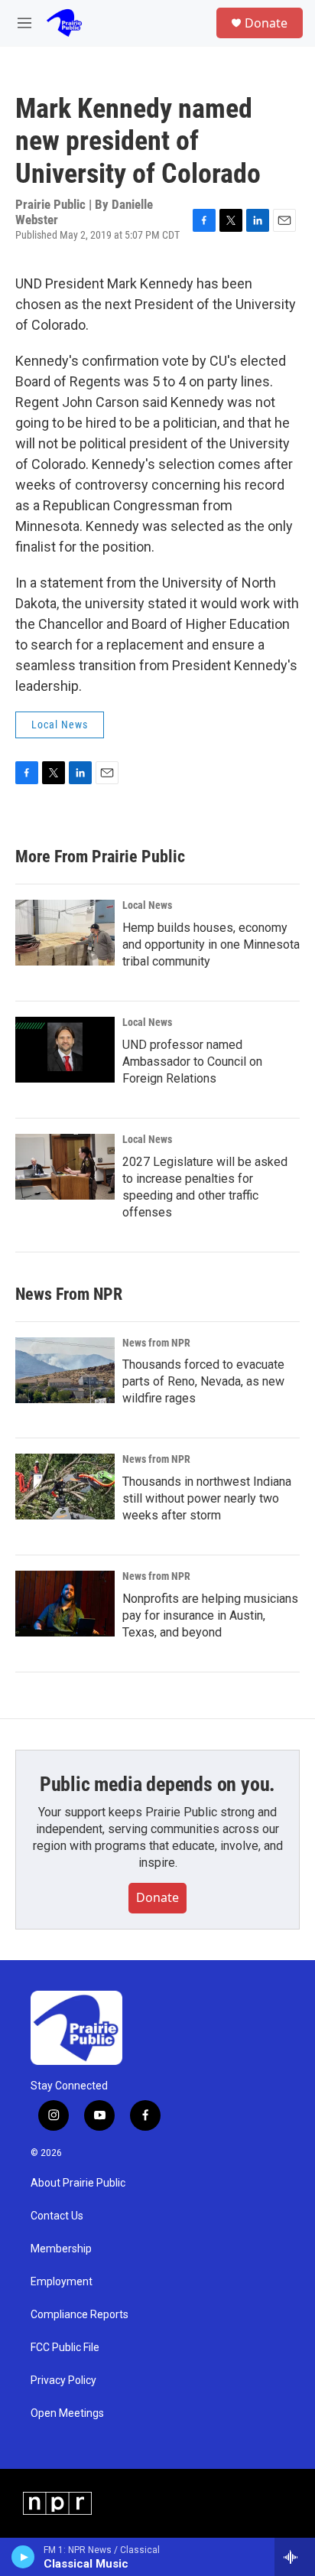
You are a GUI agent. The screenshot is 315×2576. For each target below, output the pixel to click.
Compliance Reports (80, 2315)
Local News (60, 725)
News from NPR (156, 1343)
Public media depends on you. (157, 1784)
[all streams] (295, 2557)
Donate (266, 23)
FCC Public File (65, 2348)
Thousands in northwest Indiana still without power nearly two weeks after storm (207, 1498)
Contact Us (57, 2216)
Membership (61, 2249)
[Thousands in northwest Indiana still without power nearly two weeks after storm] (65, 1487)
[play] (23, 2557)
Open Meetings (67, 2413)
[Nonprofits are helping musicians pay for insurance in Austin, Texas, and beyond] (65, 1604)
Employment (62, 2282)
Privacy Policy (63, 2381)
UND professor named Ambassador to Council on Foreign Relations (192, 1062)
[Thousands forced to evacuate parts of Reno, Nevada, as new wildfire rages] (65, 1370)
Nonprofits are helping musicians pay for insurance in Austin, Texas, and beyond (210, 1615)
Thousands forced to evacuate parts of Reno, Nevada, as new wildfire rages (203, 1381)
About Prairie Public (78, 2183)
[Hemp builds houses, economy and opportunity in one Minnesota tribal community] (65, 933)
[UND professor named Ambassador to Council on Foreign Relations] (65, 1050)
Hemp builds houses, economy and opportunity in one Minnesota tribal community (211, 944)
